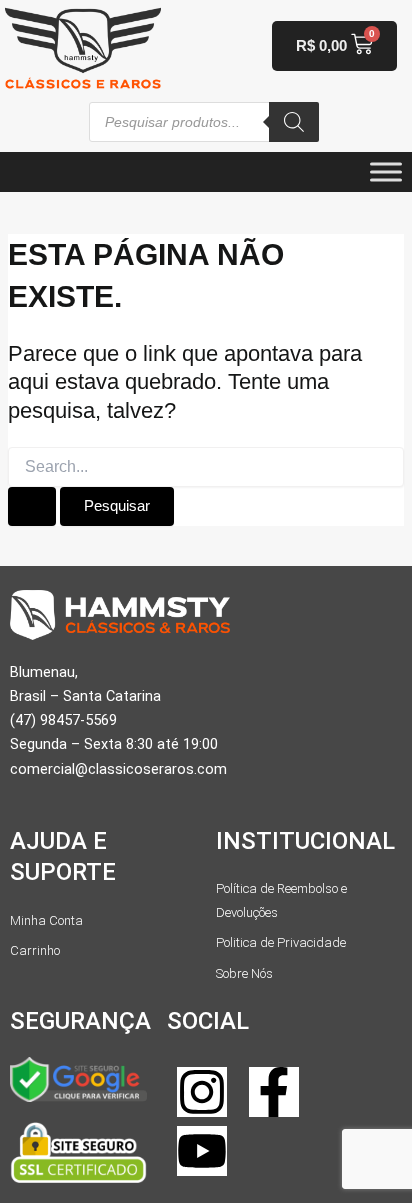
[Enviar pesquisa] (32, 506)
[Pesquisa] (294, 122)
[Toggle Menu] (386, 171)
